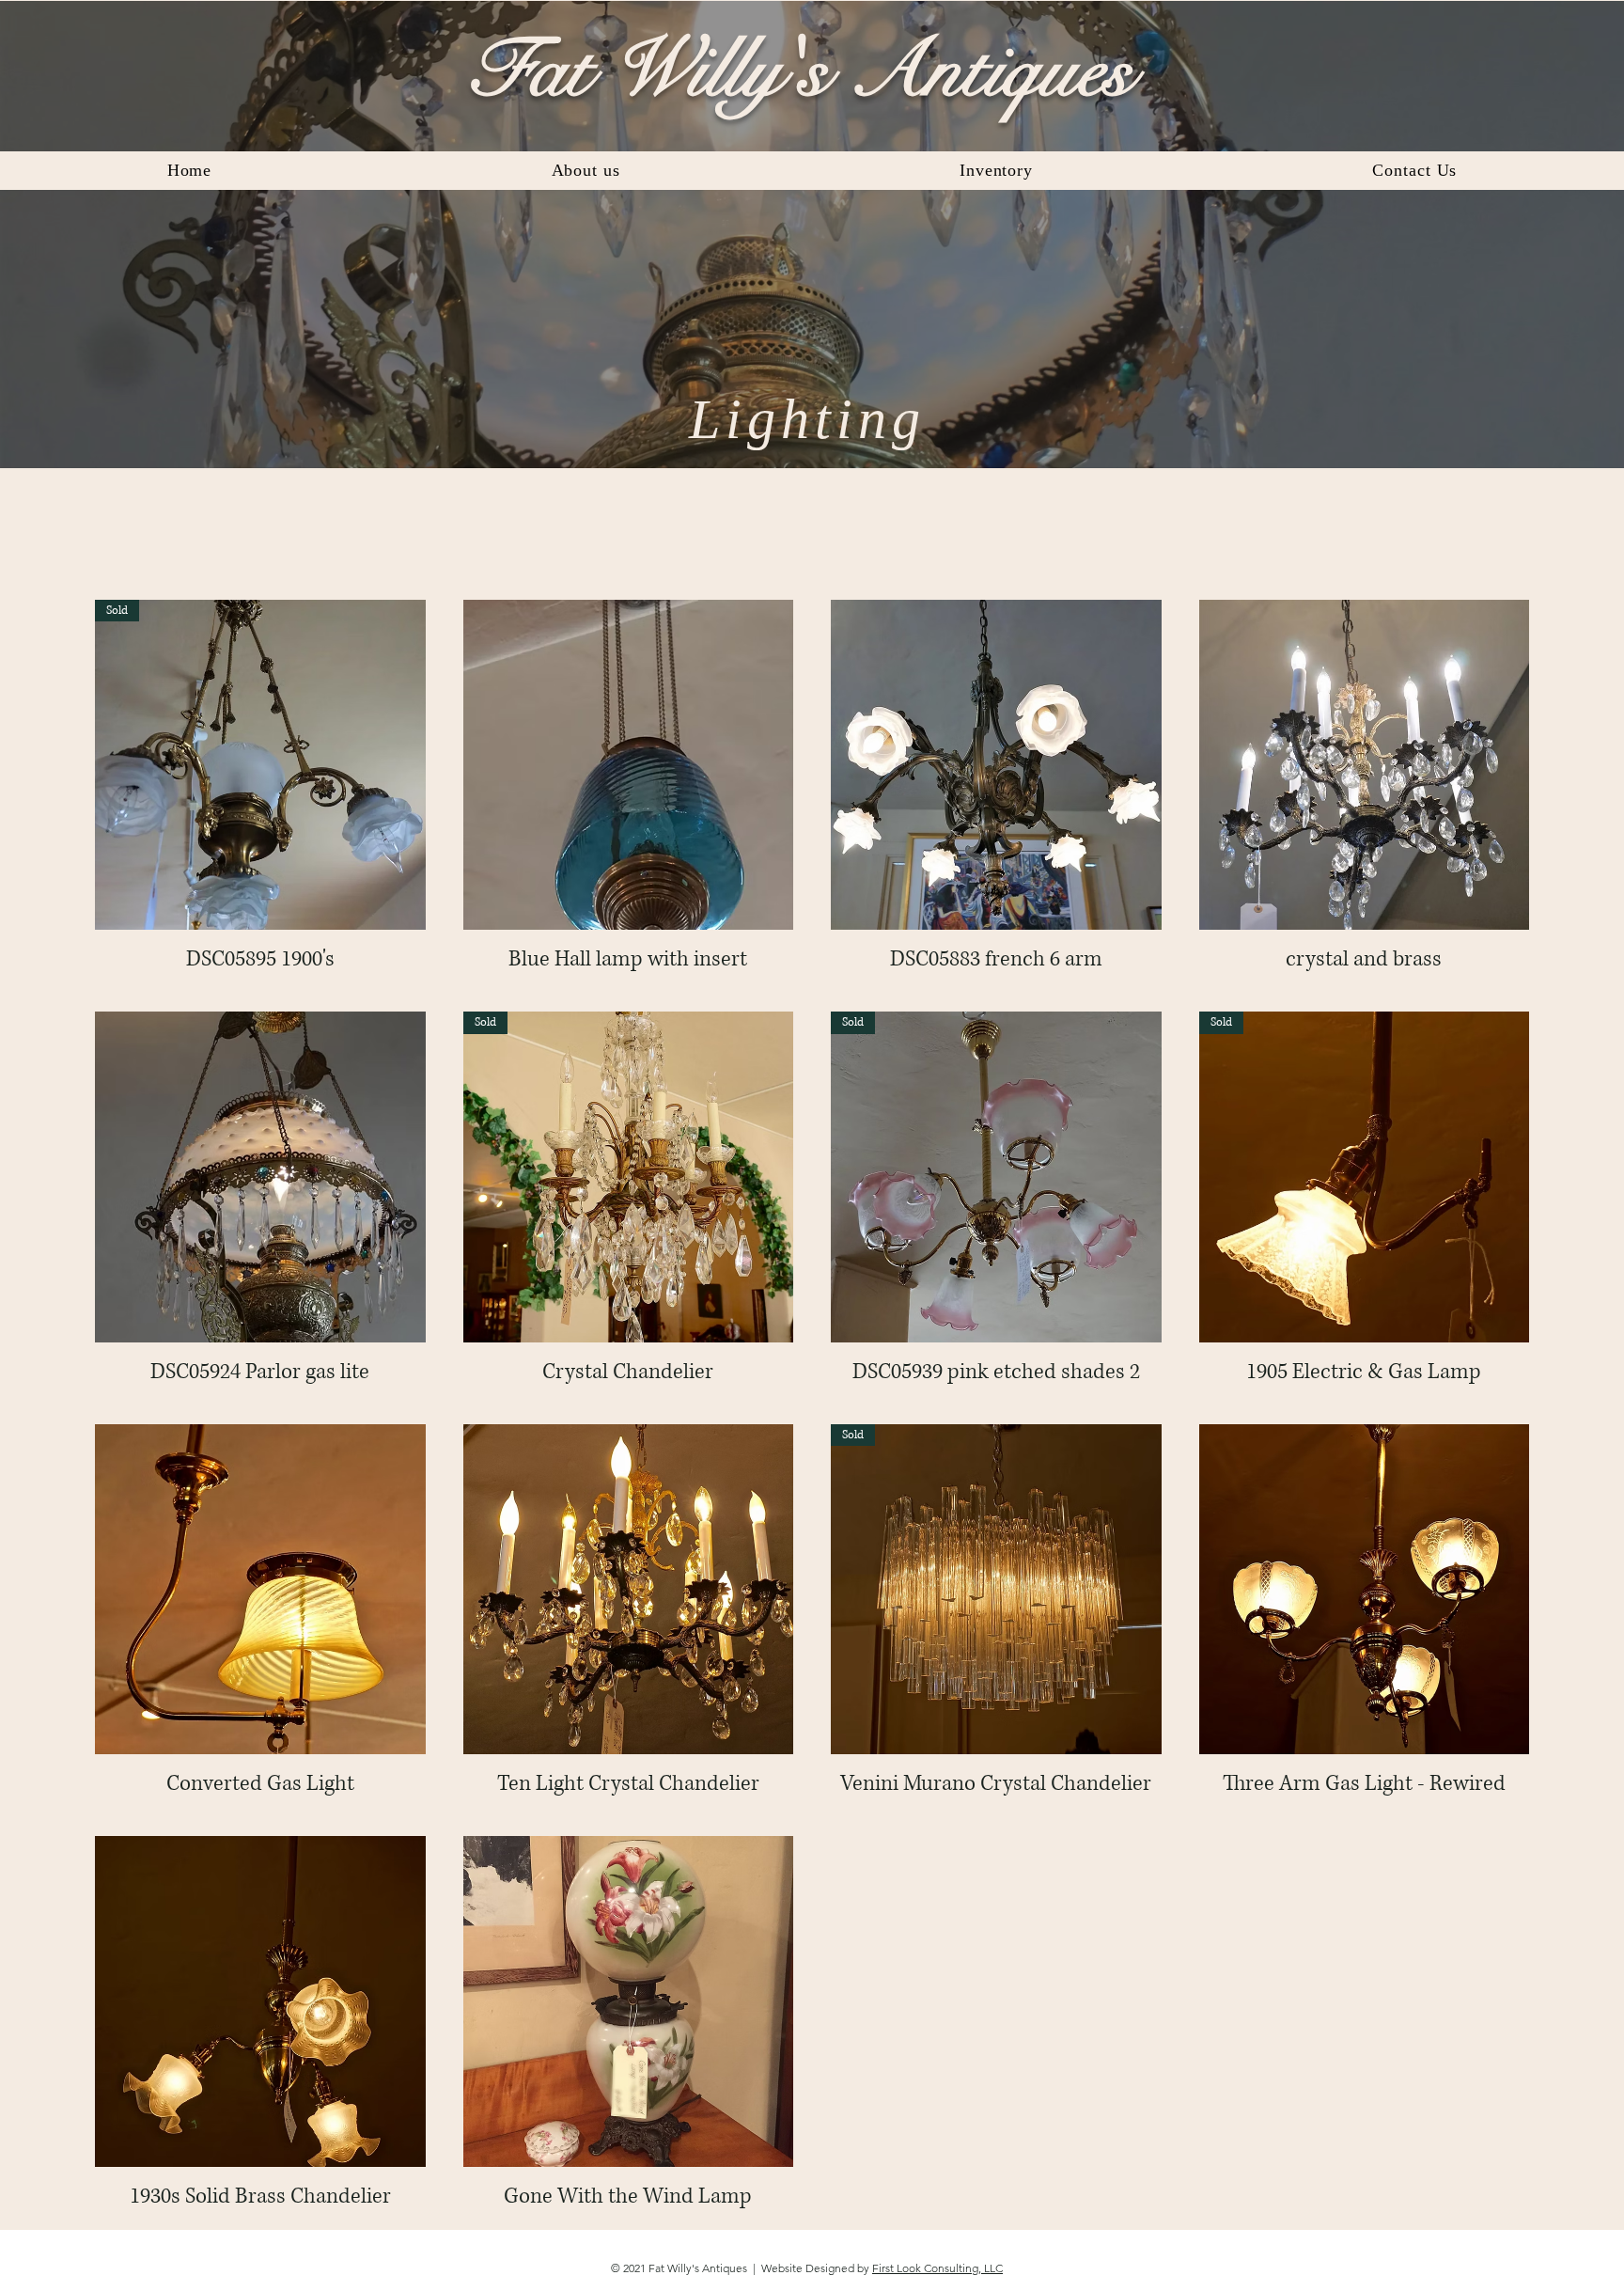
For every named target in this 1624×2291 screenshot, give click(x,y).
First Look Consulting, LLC (937, 2268)
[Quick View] (629, 765)
